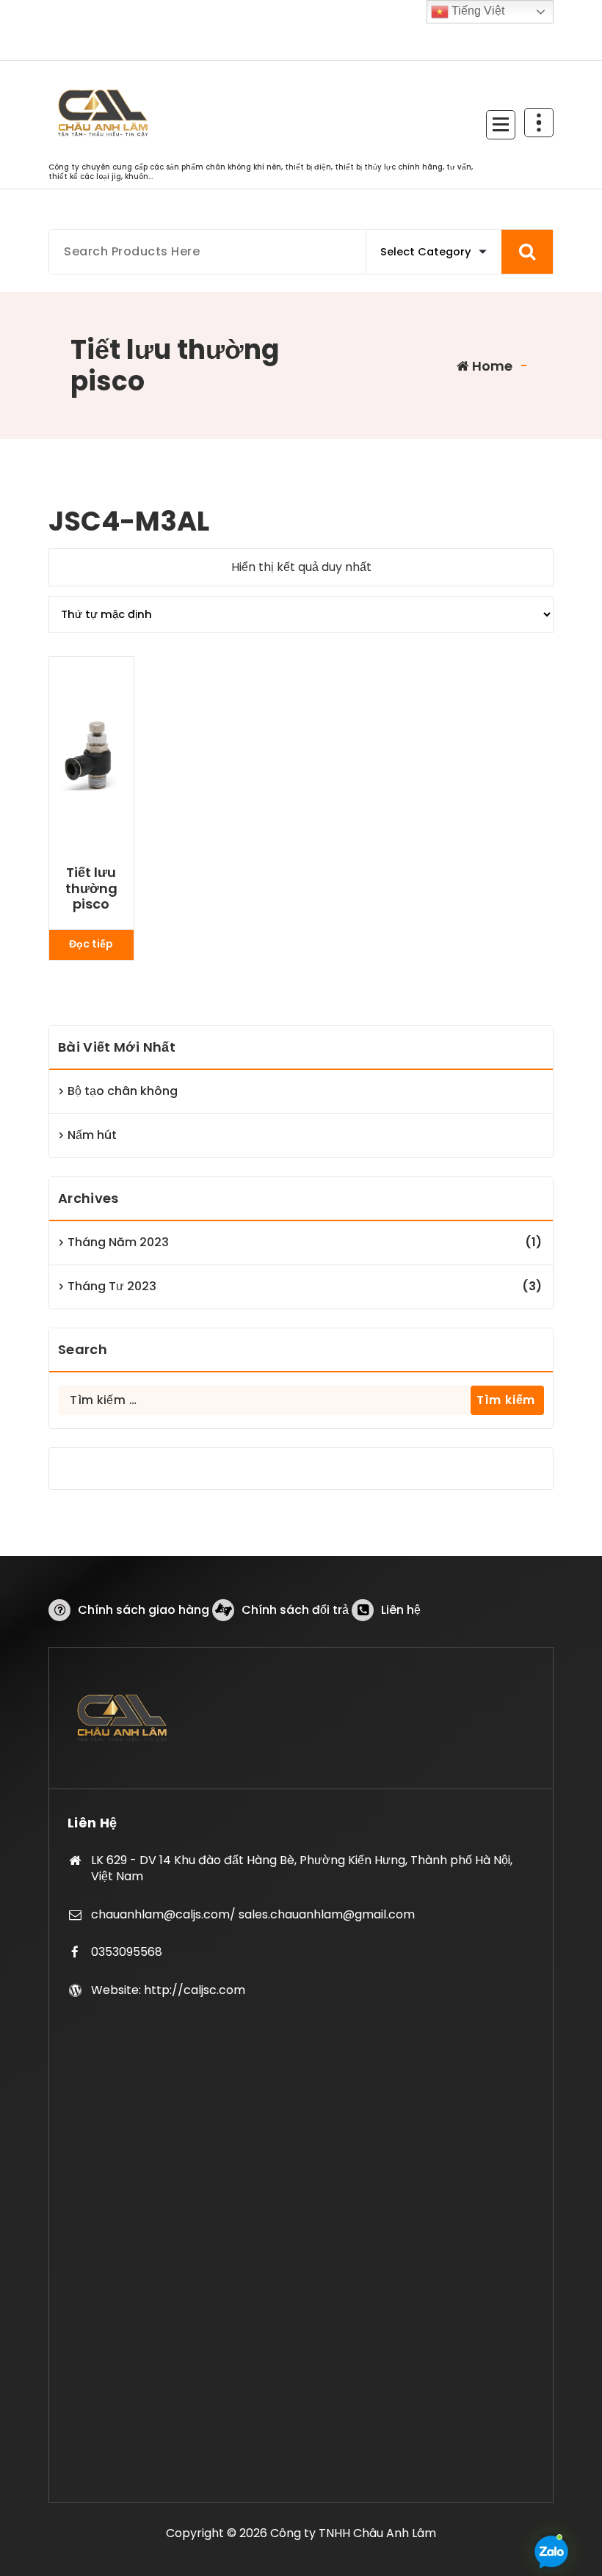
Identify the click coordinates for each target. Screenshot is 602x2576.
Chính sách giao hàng (144, 1610)
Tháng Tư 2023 (112, 1286)
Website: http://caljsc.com (168, 1990)
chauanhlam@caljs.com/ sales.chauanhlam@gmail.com (253, 1914)
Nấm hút (92, 1135)
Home (491, 366)
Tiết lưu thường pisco (91, 888)
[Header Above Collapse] (539, 123)
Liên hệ (401, 1610)
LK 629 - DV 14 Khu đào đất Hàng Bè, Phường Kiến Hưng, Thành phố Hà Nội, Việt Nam (302, 1868)
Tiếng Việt (476, 11)
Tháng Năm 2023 (118, 1242)
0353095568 (127, 1952)
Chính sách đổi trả (295, 1610)
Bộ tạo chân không (123, 1091)
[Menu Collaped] (501, 125)
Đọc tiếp (91, 944)
